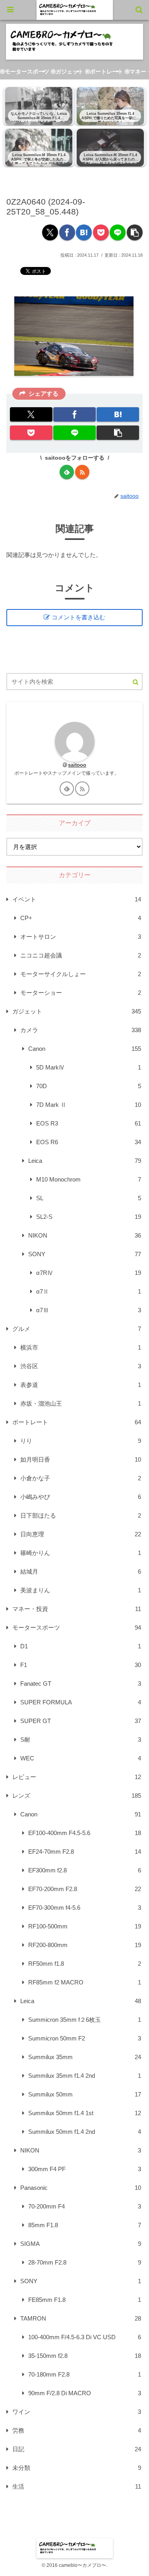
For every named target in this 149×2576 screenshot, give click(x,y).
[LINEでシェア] (118, 232)
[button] (135, 232)
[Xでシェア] (50, 232)
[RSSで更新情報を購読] (82, 472)
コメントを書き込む (78, 617)
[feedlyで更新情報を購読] (67, 472)
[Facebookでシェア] (67, 232)
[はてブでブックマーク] (84, 232)
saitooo (77, 765)
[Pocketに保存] (101, 232)
